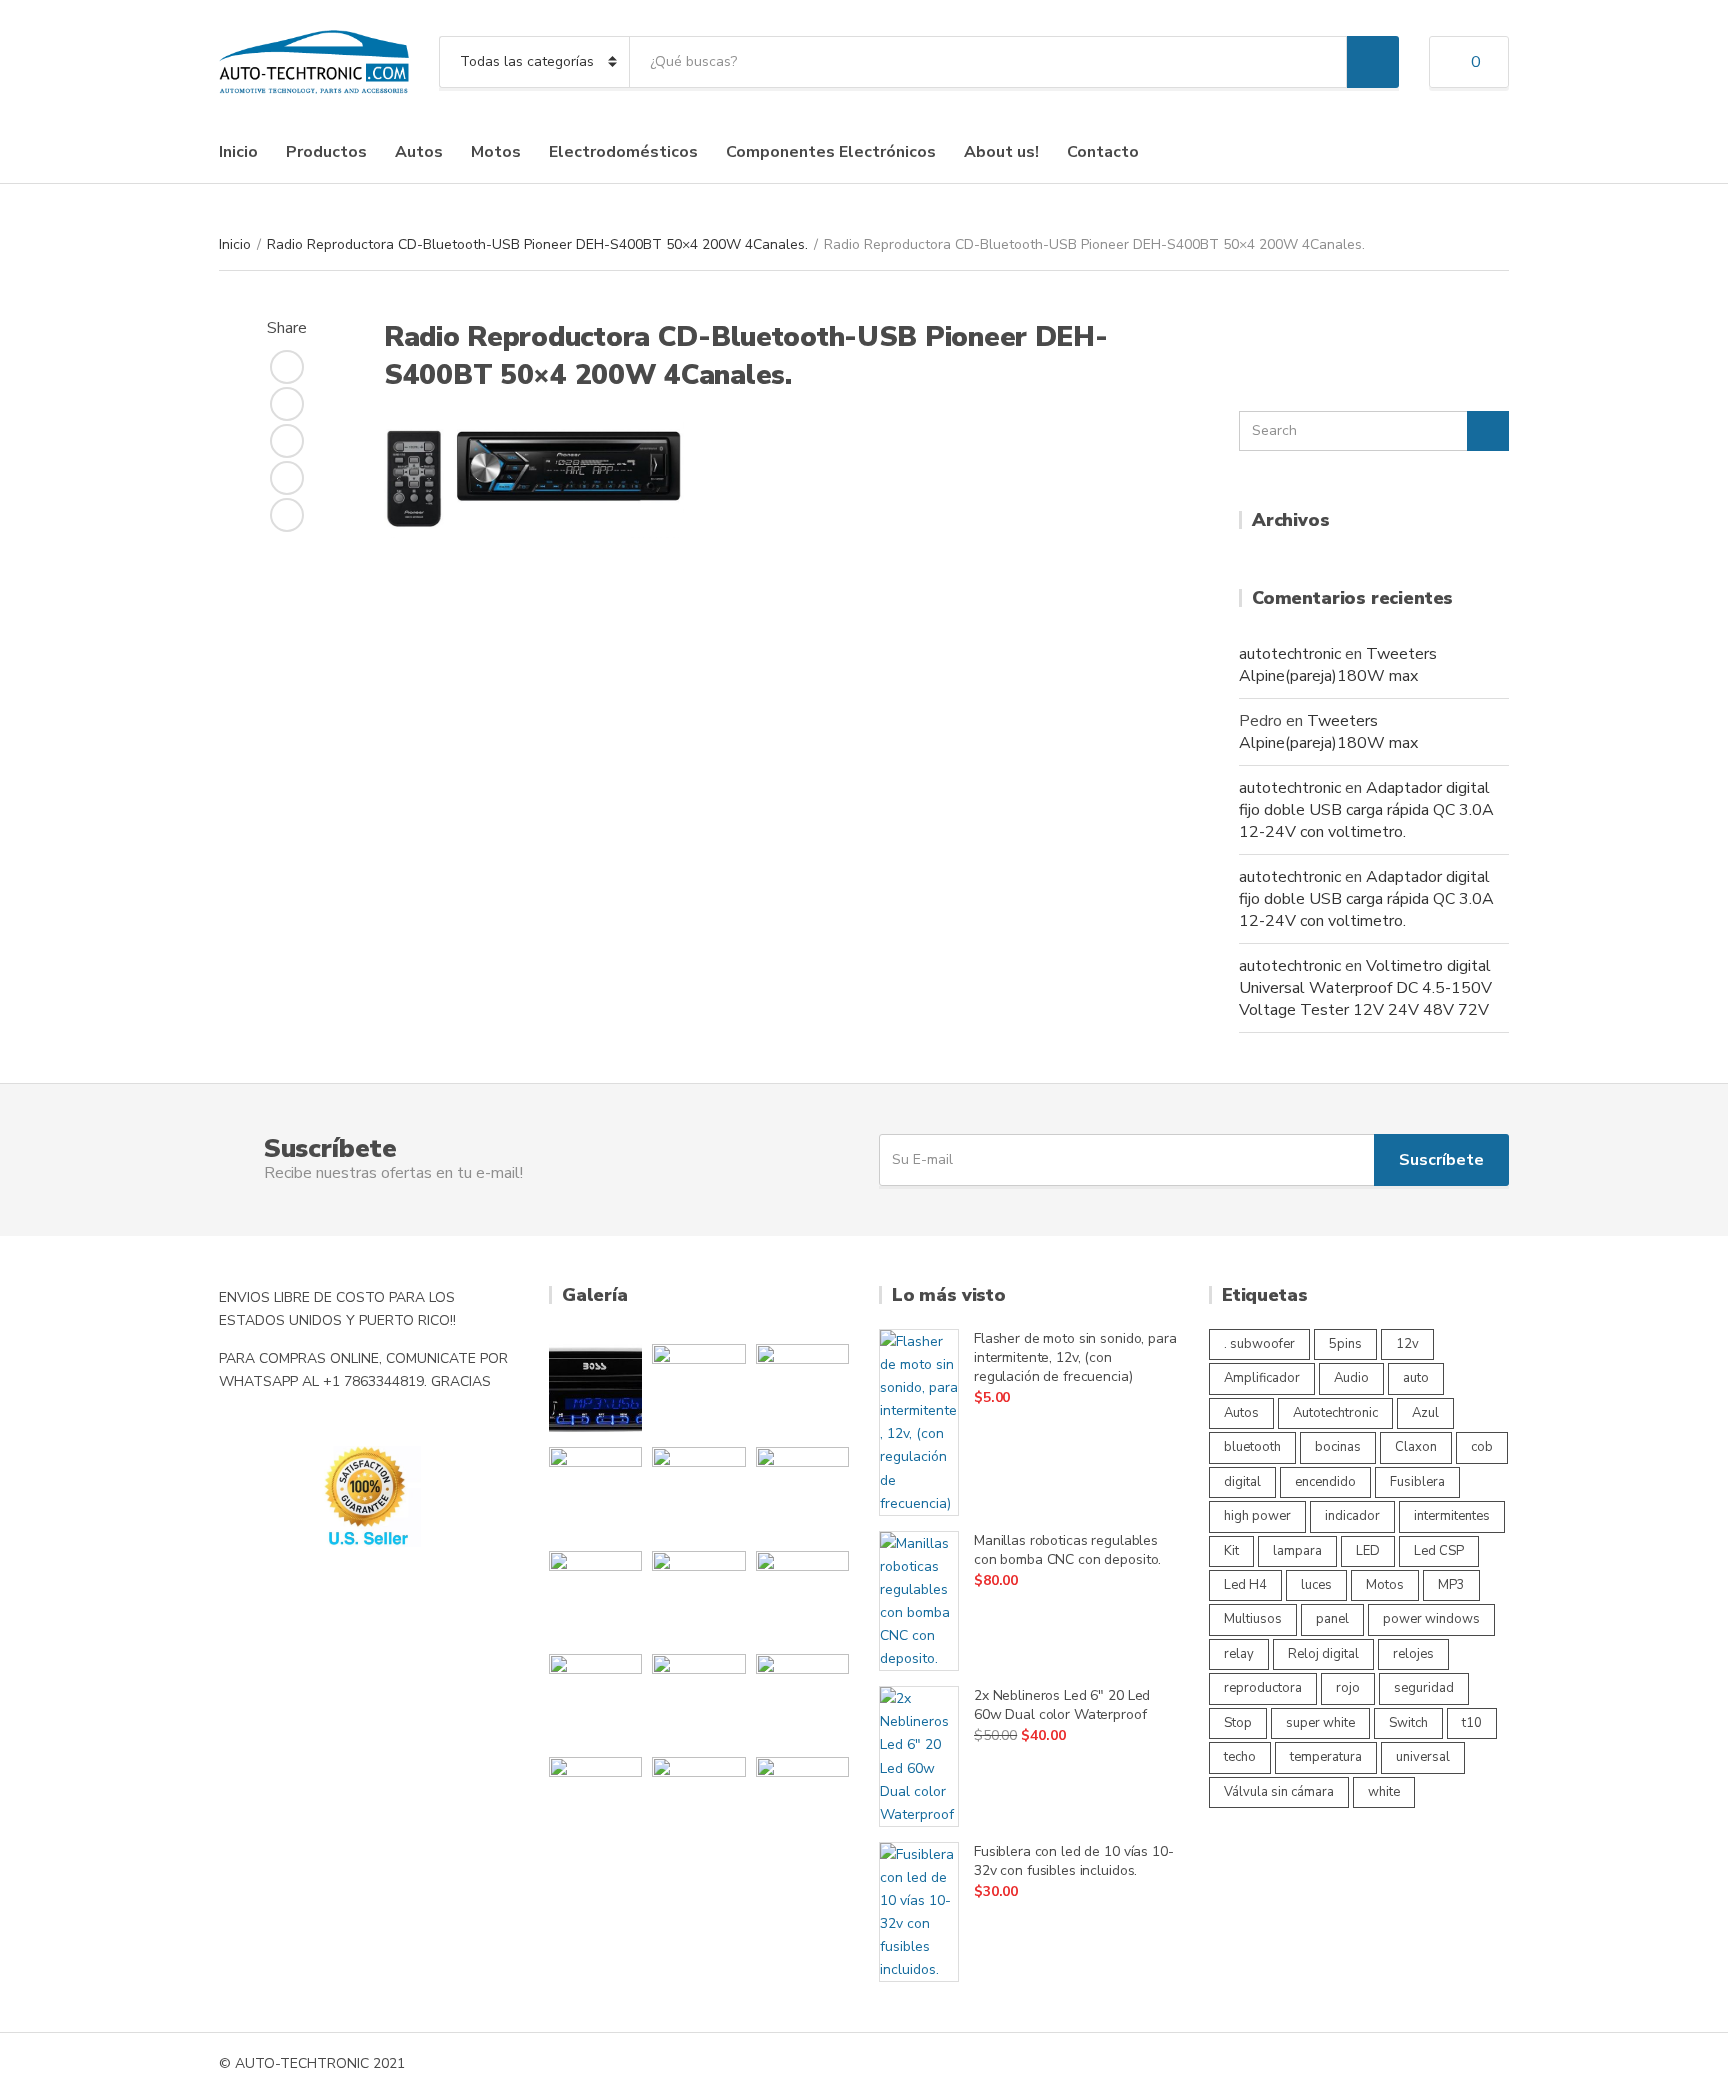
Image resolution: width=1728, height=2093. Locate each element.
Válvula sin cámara (1279, 1792)
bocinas (1338, 1447)
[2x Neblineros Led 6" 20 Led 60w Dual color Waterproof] (919, 1756)
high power (1257, 1516)
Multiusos (1253, 1619)
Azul (1425, 1413)
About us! (1001, 152)
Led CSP (1439, 1551)
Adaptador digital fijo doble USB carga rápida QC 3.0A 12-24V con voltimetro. (1366, 810)
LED (1368, 1551)
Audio (1351, 1378)
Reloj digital (1323, 1654)
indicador (1352, 1516)
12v (1407, 1344)
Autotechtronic (1335, 1413)
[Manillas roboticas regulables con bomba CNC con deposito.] (919, 1601)
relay (1239, 1654)
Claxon (1416, 1447)
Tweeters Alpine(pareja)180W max (1338, 665)
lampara (1297, 1551)
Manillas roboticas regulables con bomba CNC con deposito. (1067, 1550)
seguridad (1424, 1688)
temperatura (1326, 1757)
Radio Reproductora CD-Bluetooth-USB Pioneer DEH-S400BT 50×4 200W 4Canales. (537, 244)
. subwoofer (1259, 1344)
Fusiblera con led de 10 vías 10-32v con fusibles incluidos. (1074, 1861)
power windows (1431, 1619)
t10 (1472, 1723)
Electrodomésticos (623, 152)
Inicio (238, 152)
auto (1416, 1378)
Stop (1238, 1723)
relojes (1413, 1654)
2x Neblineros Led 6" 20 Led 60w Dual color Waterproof (1062, 1705)
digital (1242, 1482)
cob (1482, 1447)
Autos (419, 152)
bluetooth (1252, 1447)
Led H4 (1245, 1585)
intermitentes (1452, 1516)
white (1384, 1792)
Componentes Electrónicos (831, 152)
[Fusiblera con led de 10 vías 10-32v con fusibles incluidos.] (919, 1912)
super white (1320, 1723)
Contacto (1103, 152)
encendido (1325, 1482)
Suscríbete (1441, 1160)
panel (1332, 1619)
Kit (1231, 1551)
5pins (1345, 1344)
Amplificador (1262, 1378)
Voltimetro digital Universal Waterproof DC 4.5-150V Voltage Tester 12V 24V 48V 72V (1365, 988)
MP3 (1451, 1585)
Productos (326, 152)
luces (1316, 1585)
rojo (1348, 1688)
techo (1240, 1757)
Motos (496, 152)
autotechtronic (1290, 654)
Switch (1408, 1723)
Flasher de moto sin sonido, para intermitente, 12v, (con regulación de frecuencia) (1075, 1357)
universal (1423, 1757)
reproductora (1263, 1688)
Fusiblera (1417, 1482)
